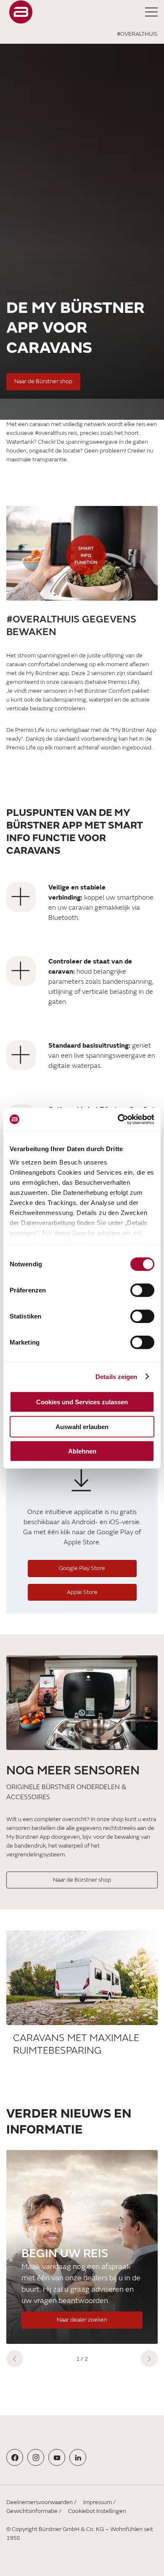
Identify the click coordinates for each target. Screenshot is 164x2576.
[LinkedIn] (78, 2458)
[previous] (15, 2359)
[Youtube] (57, 2458)
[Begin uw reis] (82, 2247)
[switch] (142, 1290)
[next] (149, 2359)
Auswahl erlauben (82, 1426)
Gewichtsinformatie (32, 2511)
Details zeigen (116, 1376)
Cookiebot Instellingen (97, 2511)
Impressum (98, 2502)
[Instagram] (36, 2458)
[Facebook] (15, 2458)
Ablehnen (82, 1451)
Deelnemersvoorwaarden (40, 2502)
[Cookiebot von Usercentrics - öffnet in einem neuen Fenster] (118, 1119)
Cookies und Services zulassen (82, 1402)
